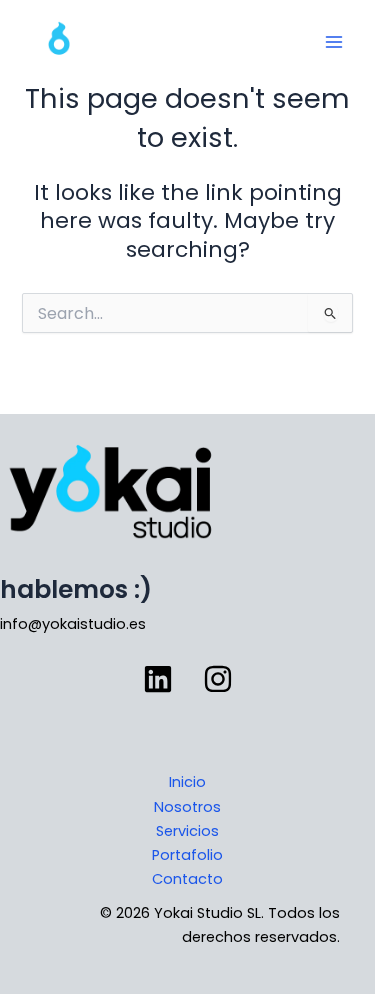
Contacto (187, 879)
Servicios (187, 831)
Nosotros (187, 807)
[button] (158, 679)
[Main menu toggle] (334, 42)
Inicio (187, 782)
